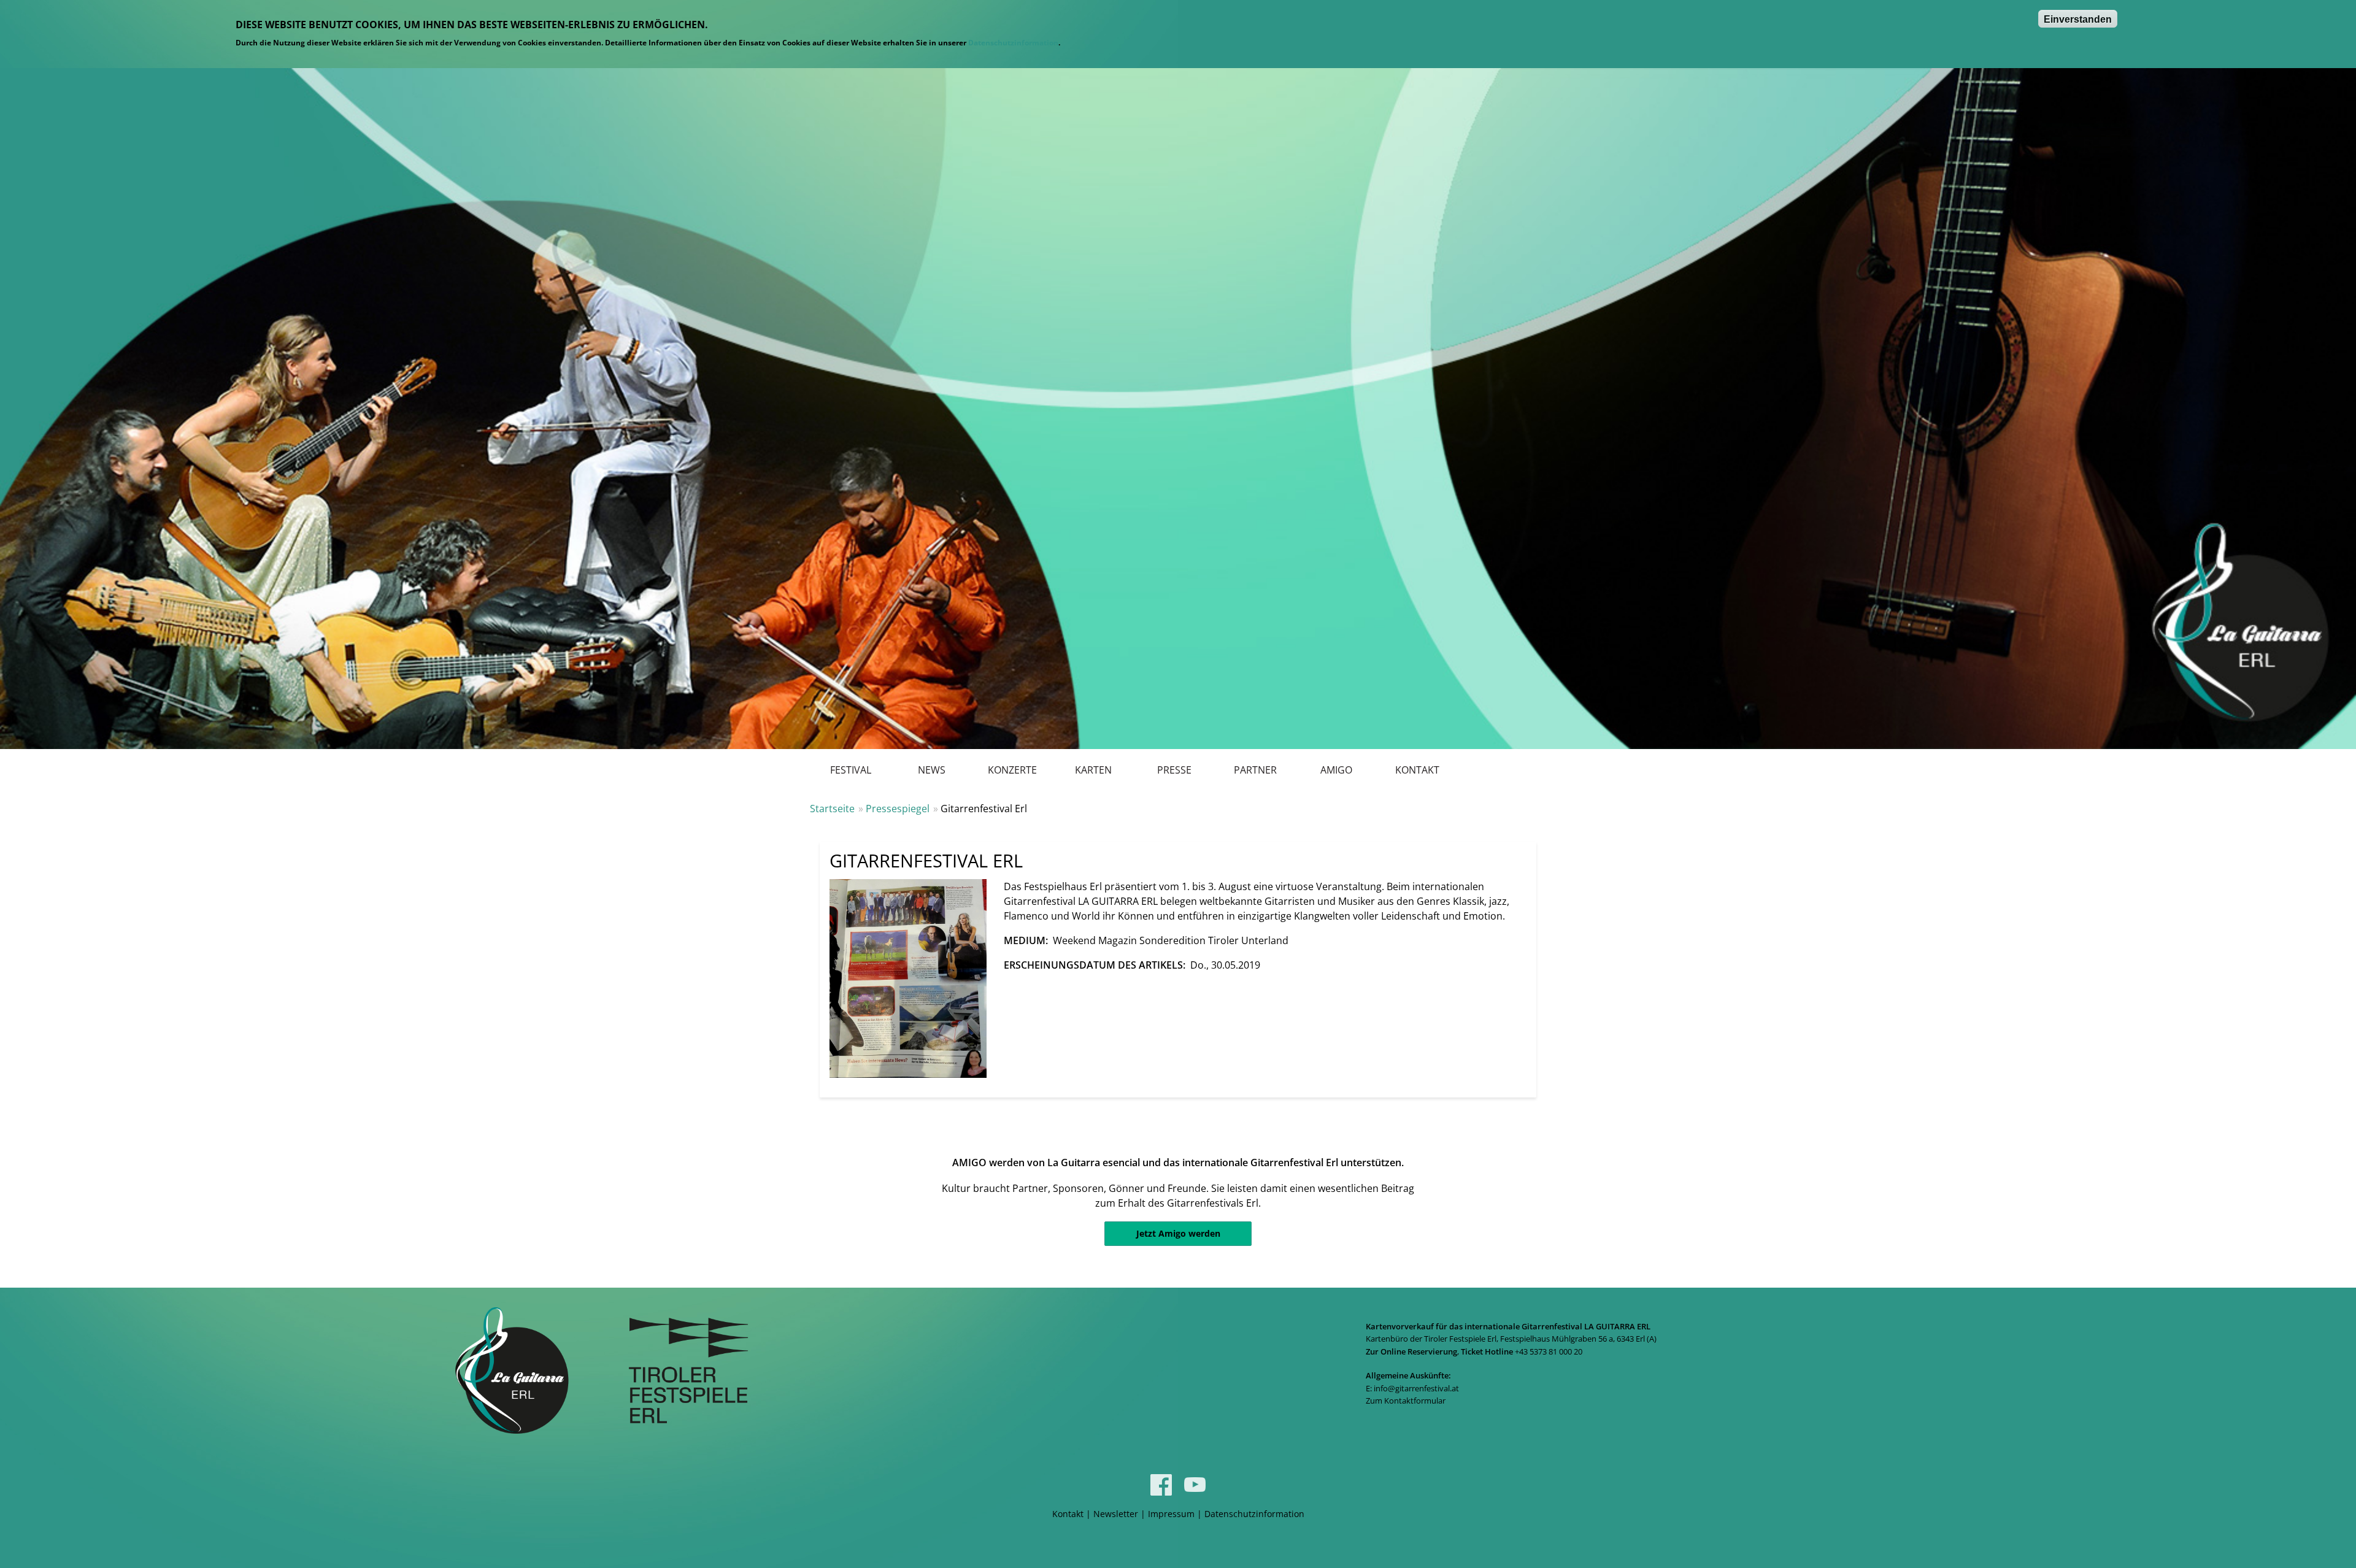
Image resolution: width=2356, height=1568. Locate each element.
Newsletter (1116, 1514)
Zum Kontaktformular (1406, 1401)
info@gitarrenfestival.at (1416, 1388)
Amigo (1336, 770)
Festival (851, 770)
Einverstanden (2078, 19)
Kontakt (1417, 770)
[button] (908, 978)
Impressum (1171, 1514)
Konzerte (1012, 770)
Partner (1255, 770)
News (932, 770)
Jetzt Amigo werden (1178, 1233)
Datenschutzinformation (1013, 43)
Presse (1174, 770)
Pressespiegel (898, 809)
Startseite (832, 809)
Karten (1093, 770)
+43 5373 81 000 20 (1549, 1351)
